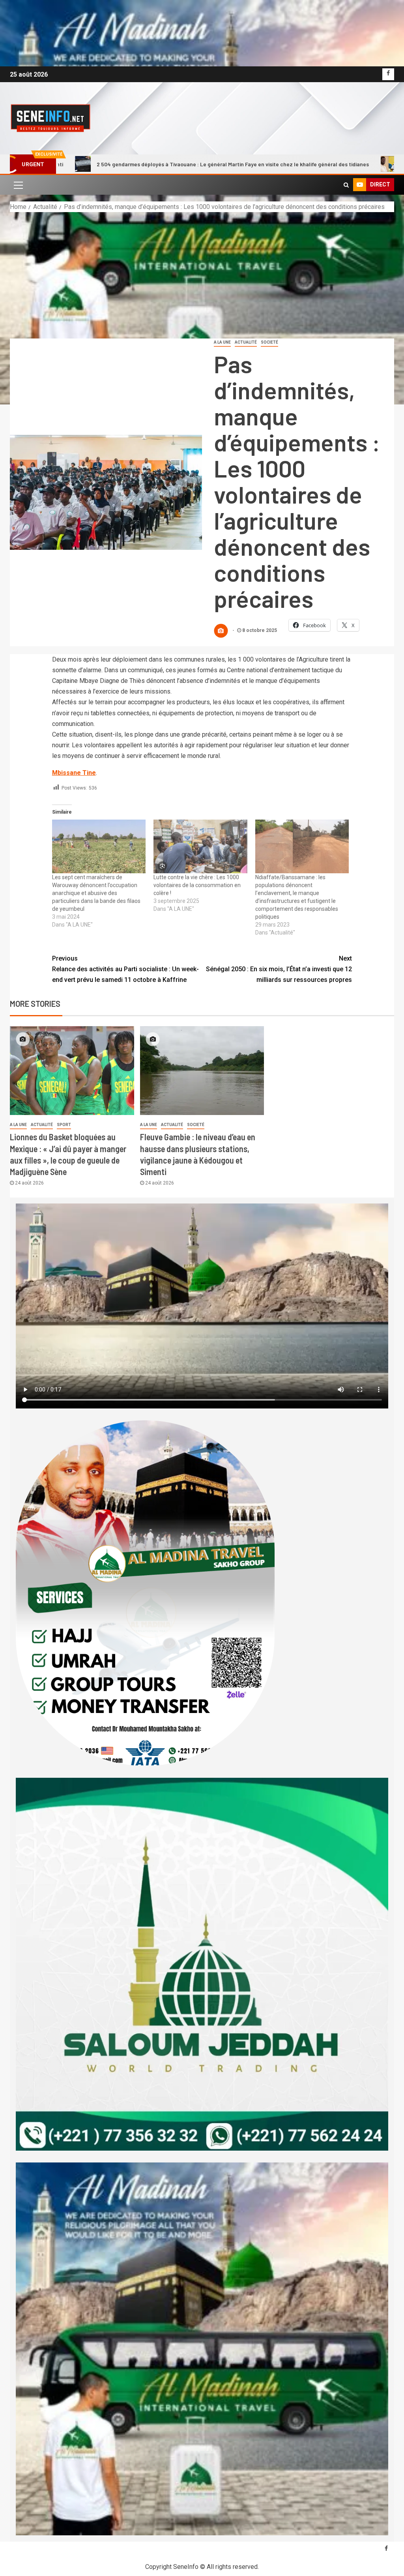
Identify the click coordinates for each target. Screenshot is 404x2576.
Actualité (246, 342)
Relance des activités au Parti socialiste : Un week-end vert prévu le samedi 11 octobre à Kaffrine (125, 969)
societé (269, 342)
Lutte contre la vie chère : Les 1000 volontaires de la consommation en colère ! (197, 885)
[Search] (346, 185)
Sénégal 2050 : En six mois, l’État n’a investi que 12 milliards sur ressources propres (279, 969)
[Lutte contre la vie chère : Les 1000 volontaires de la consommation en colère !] (200, 846)
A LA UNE (222, 342)
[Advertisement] (202, 271)
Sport (64, 1125)
